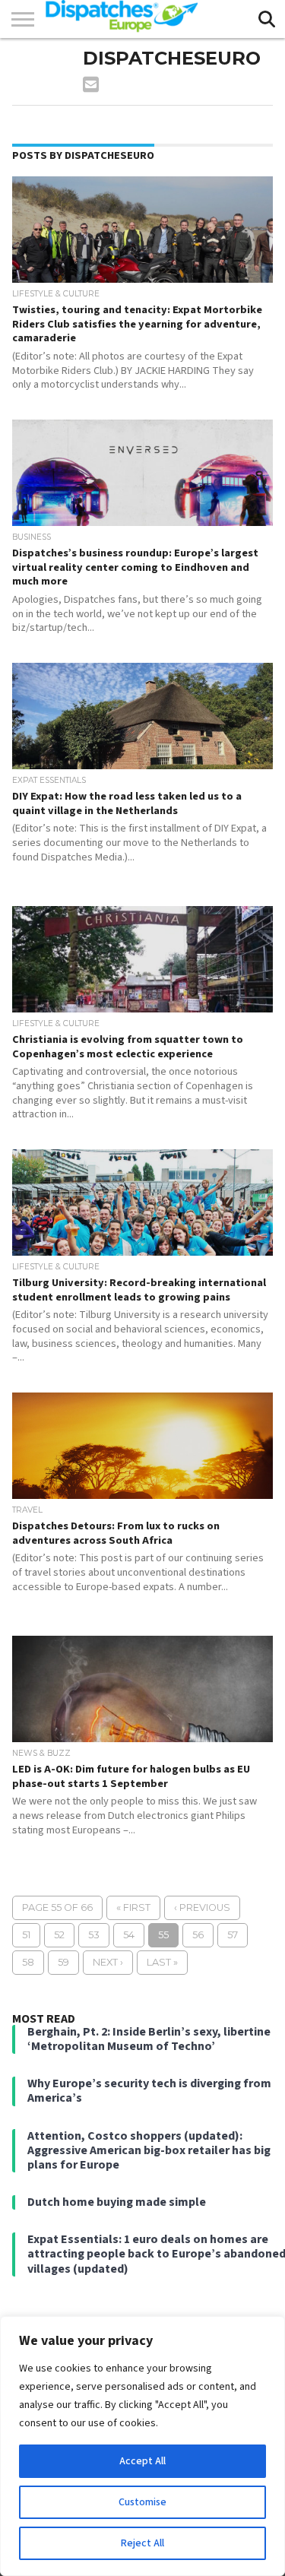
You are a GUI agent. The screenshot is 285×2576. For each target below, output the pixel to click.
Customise (142, 2502)
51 (26, 1935)
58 (28, 1962)
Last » (162, 1962)
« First (133, 1907)
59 (63, 1962)
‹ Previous (202, 1907)
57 (233, 1935)
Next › (108, 1962)
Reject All (142, 2543)
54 (129, 1935)
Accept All (142, 2461)
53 (94, 1935)
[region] (142, 2446)
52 (59, 1935)
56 (198, 1935)
